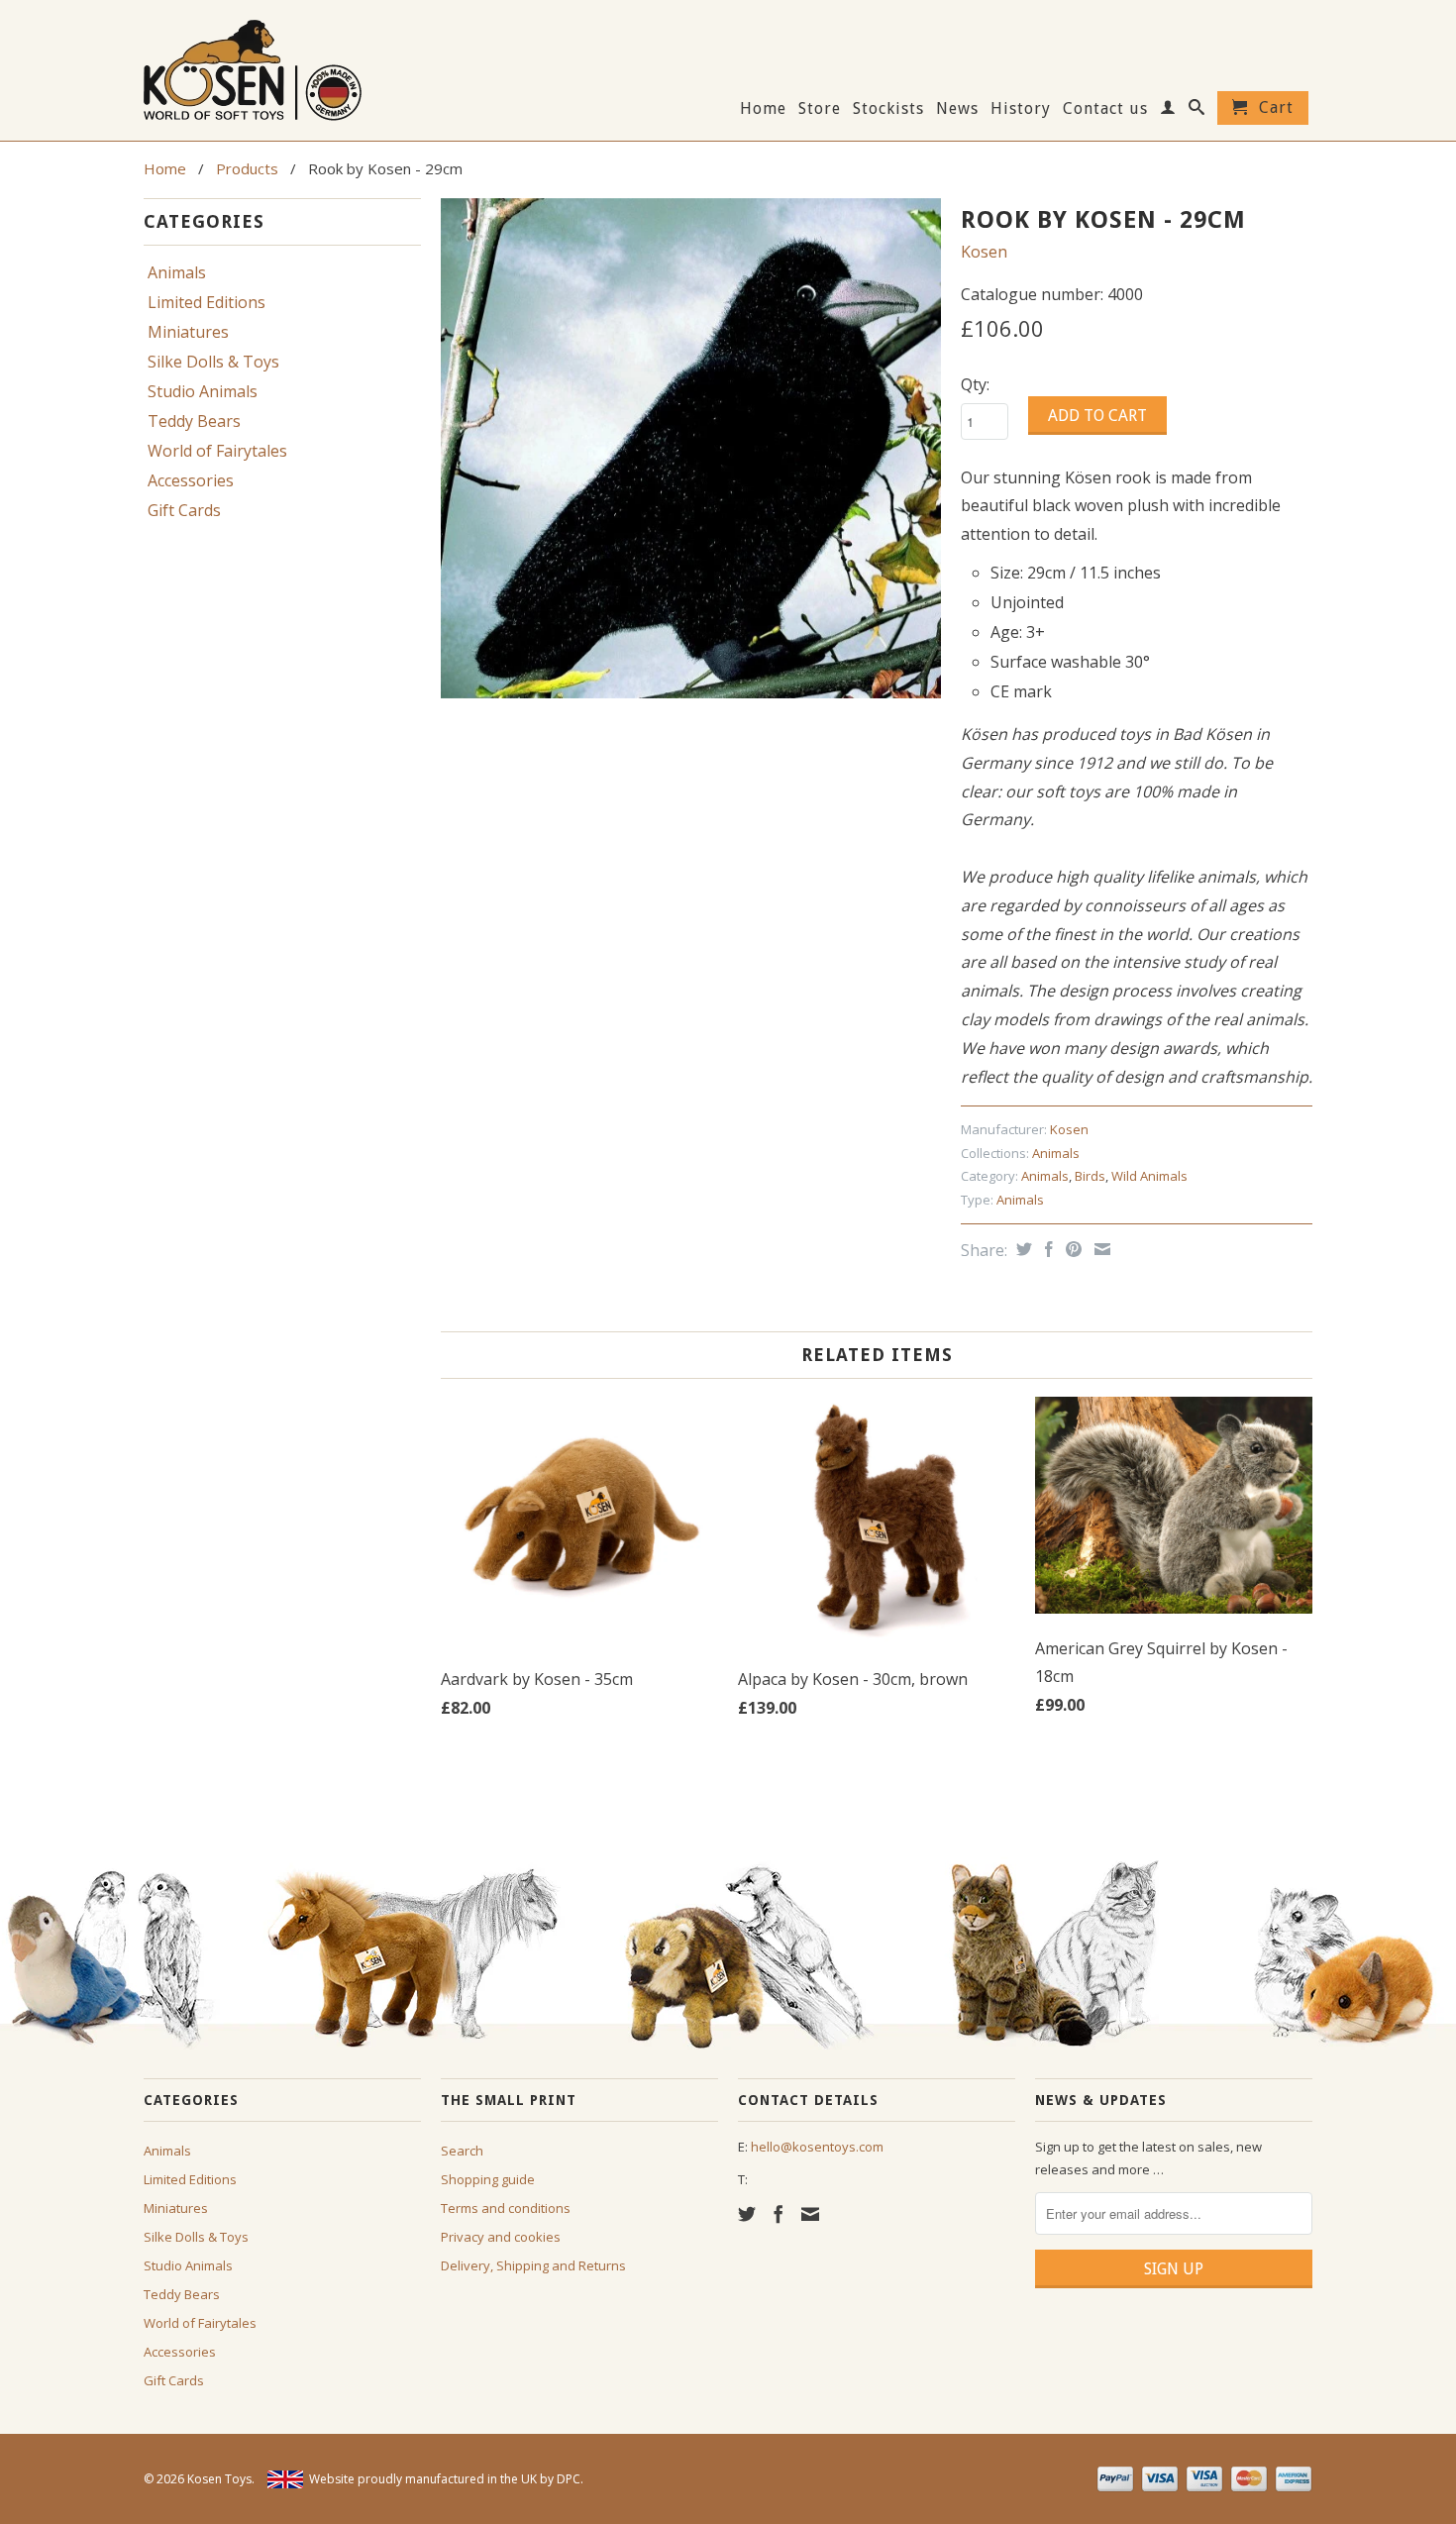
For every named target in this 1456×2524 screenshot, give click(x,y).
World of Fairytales (217, 451)
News (957, 109)
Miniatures (188, 332)
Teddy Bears (194, 421)
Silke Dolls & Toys (213, 362)
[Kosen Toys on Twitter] (747, 2214)
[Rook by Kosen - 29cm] (691, 448)
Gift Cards (184, 510)
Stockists (888, 109)
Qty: (975, 384)
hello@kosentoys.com (817, 2147)
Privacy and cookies (501, 2237)
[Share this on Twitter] (1022, 1249)
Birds (1090, 1176)
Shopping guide (488, 2179)
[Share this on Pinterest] (1071, 1249)
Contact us (1105, 109)
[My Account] (1168, 111)
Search (462, 2151)
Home (763, 109)
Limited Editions (207, 302)
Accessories (191, 480)
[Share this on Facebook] (1046, 1249)
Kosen (984, 252)
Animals (177, 272)
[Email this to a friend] (1100, 1249)
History (1021, 109)
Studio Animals (203, 391)
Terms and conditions (506, 2208)
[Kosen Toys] (282, 68)
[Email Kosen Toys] (810, 2214)
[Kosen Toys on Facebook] (779, 2214)
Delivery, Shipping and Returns (533, 2265)
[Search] (1197, 111)
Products (247, 168)
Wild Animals (1149, 1176)
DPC (569, 2479)
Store (820, 109)
